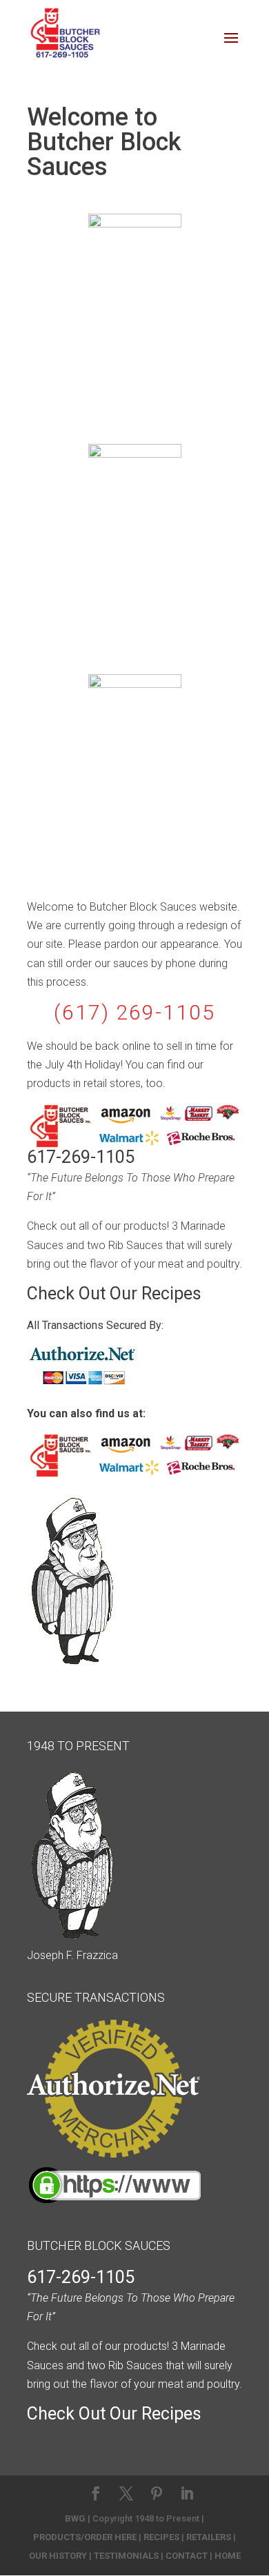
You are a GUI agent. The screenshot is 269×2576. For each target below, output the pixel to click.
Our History (58, 2556)
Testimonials (126, 2556)
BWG (75, 2518)
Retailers (209, 2537)
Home (228, 2556)
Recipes (161, 2537)
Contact (187, 2556)
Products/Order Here (85, 2537)
